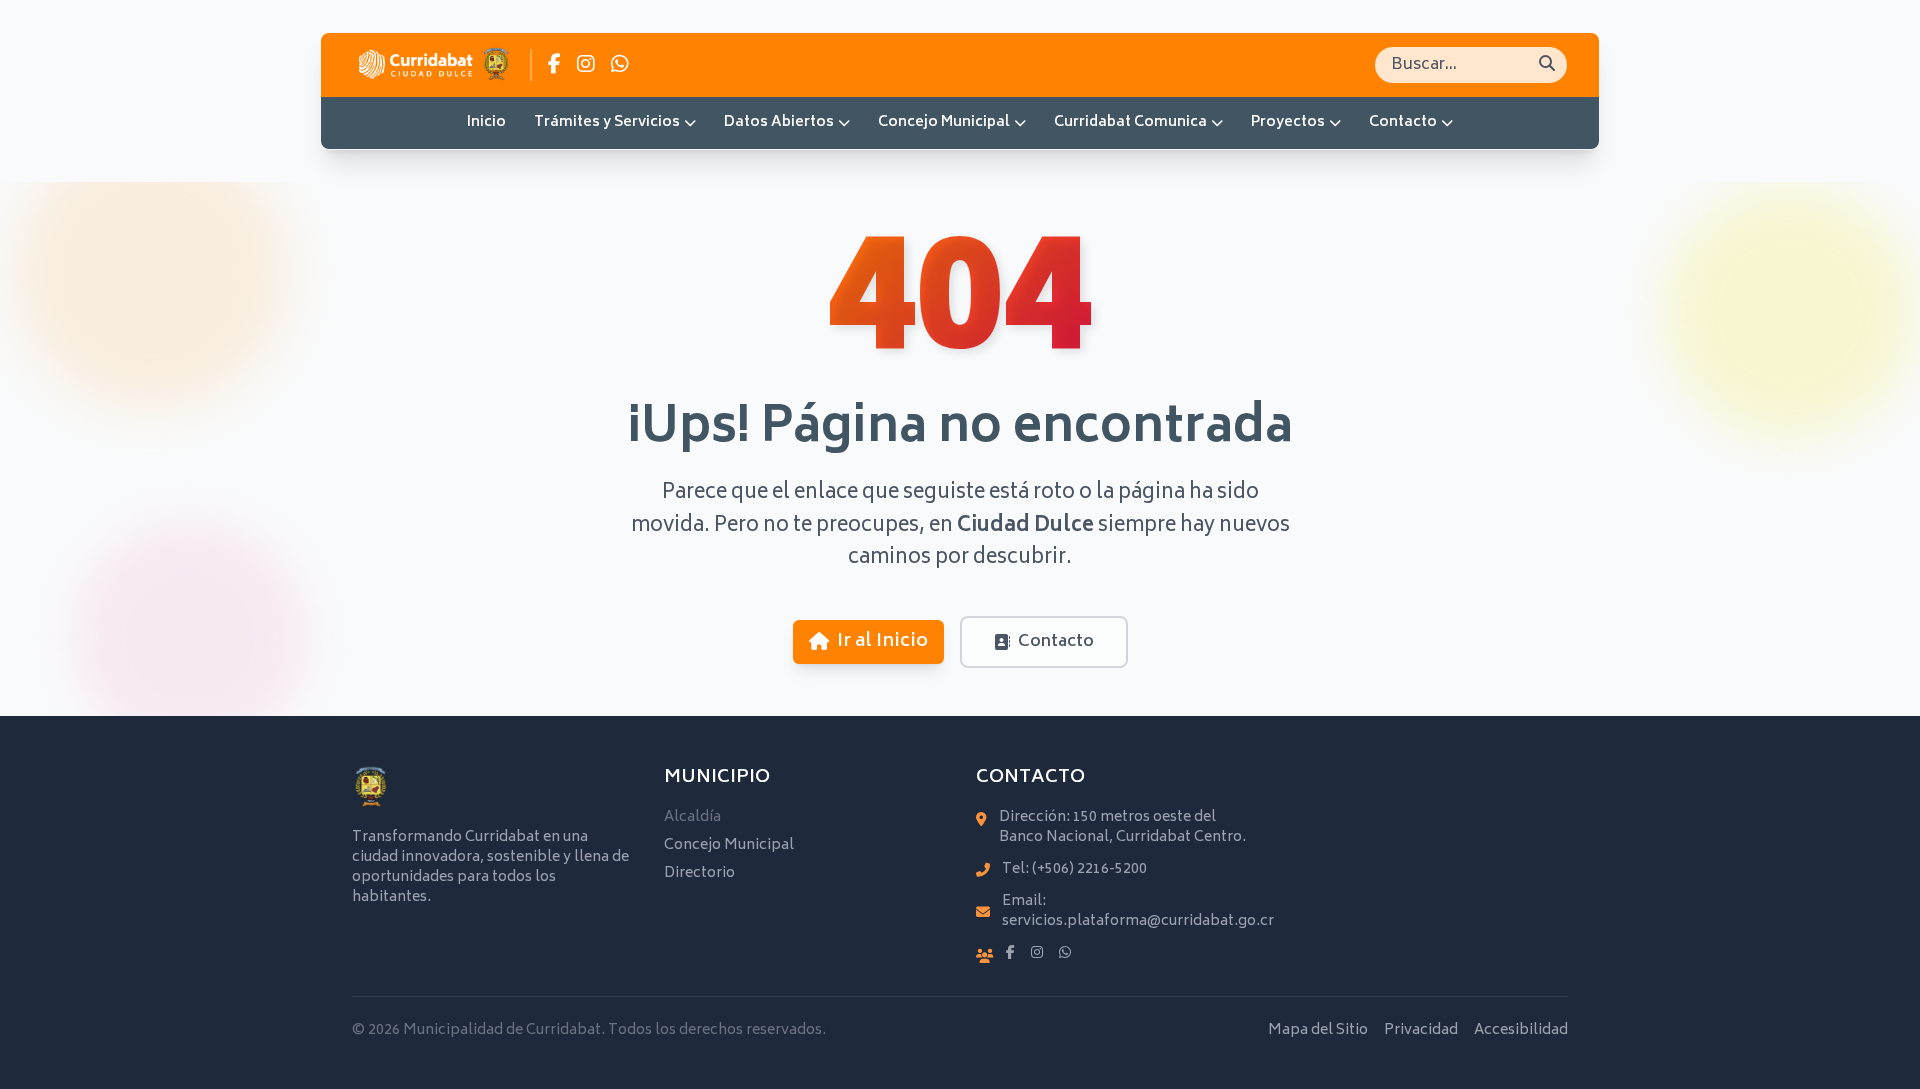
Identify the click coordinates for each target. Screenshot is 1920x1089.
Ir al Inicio (882, 642)
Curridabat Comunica (1130, 122)
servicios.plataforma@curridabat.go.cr (1138, 921)
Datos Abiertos (779, 122)
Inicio (486, 122)
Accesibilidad (1521, 1031)
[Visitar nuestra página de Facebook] (554, 65)
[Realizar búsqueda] (1547, 65)
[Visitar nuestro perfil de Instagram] (586, 65)
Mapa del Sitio (1318, 1031)
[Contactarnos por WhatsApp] (620, 65)
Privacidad (1421, 1031)
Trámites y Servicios (607, 122)
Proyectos (1288, 122)
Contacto (1403, 122)
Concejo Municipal (944, 122)
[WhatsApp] (1065, 954)
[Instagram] (1037, 954)
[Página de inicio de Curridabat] (433, 65)
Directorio (699, 873)
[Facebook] (1010, 954)
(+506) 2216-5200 (1089, 869)
